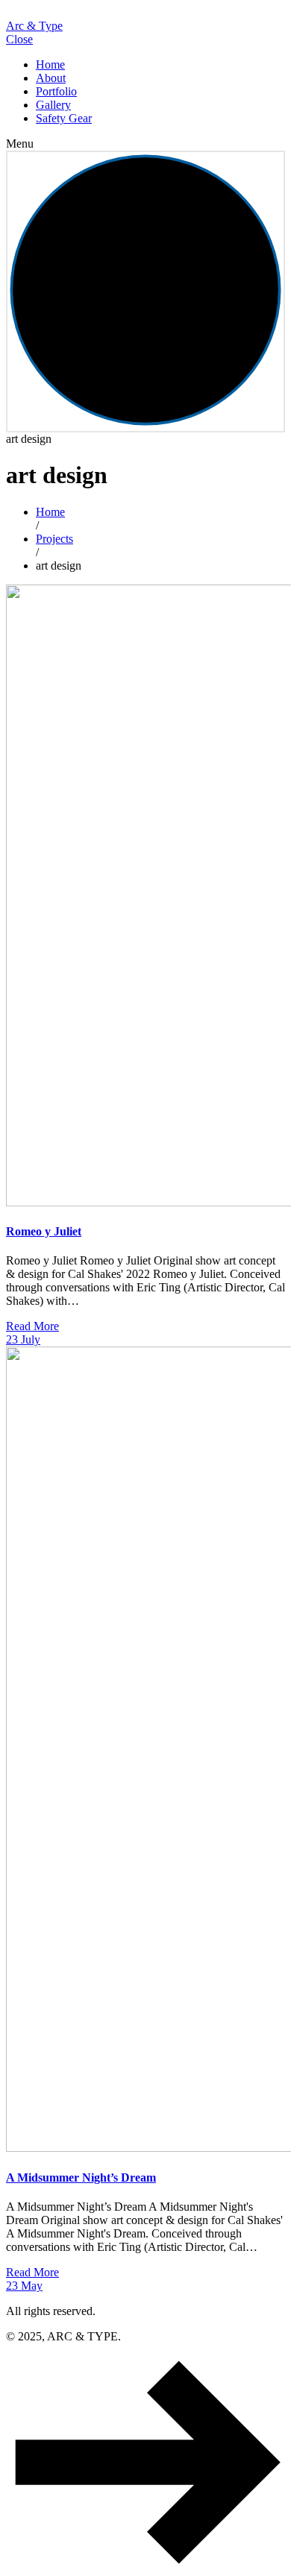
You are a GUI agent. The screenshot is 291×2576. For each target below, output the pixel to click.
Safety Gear (64, 118)
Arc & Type (34, 26)
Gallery (53, 105)
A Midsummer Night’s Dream (81, 2177)
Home (50, 64)
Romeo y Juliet (44, 1231)
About (51, 78)
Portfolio (56, 91)
